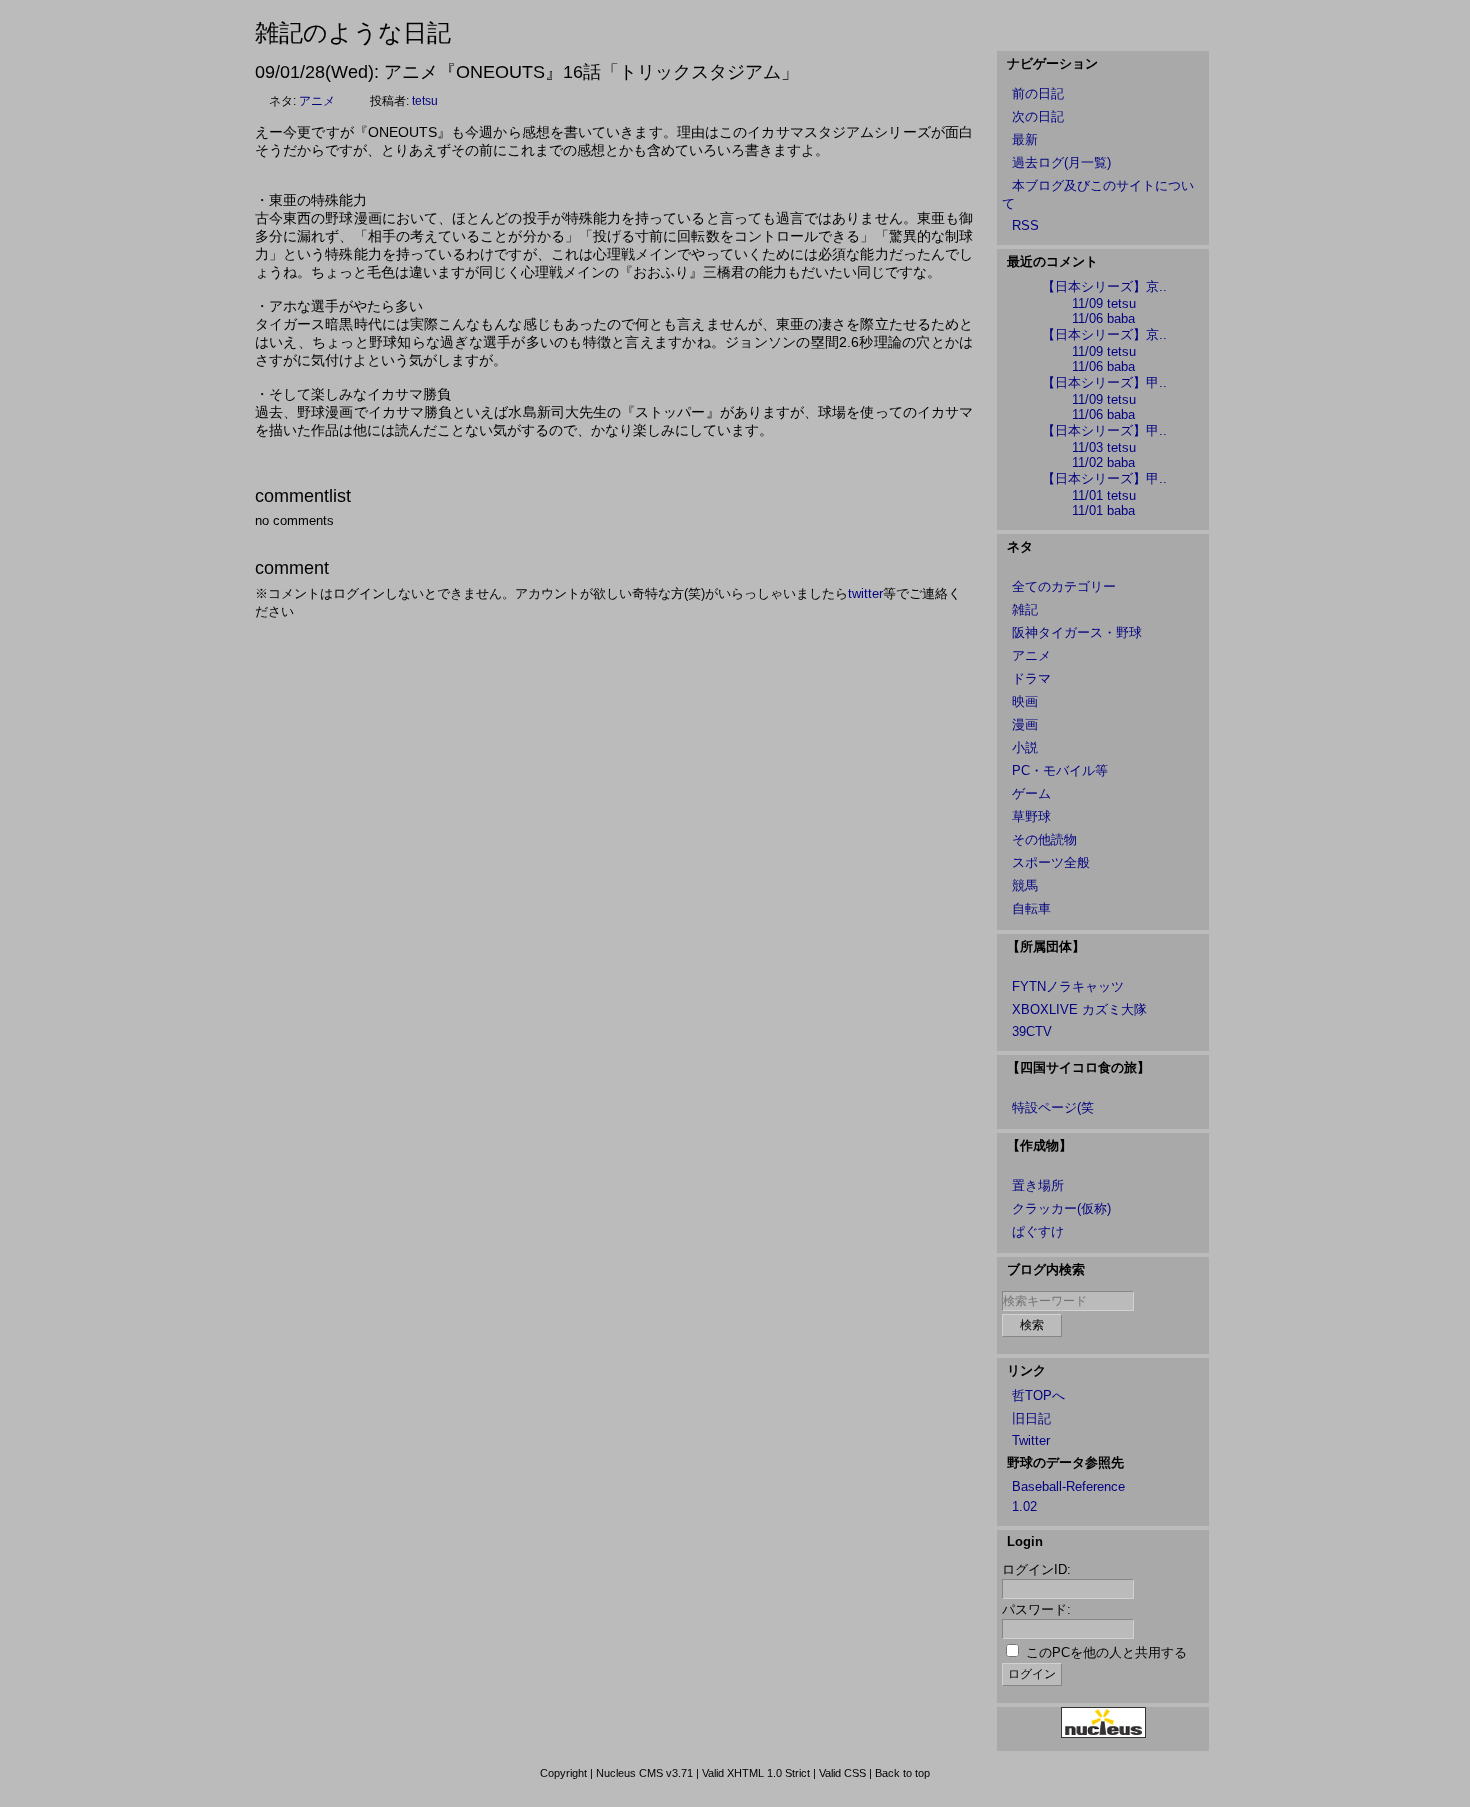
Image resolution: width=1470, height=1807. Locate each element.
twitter (865, 593)
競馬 (1025, 885)
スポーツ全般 (1051, 862)
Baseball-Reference (1068, 1486)
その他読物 (1044, 839)
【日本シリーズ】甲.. (1104, 382)
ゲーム (1031, 793)
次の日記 (1038, 116)
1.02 (1024, 1506)
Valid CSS (842, 1773)
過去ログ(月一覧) (1061, 162)
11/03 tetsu (1104, 447)
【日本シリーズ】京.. (1104, 286)
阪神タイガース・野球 (1077, 632)
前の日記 (1038, 93)
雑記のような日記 (353, 32)
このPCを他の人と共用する (1106, 1652)
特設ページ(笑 (1053, 1107)
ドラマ (1031, 678)
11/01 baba (1103, 510)
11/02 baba (1103, 462)
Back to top (902, 1773)
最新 (1025, 139)
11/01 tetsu (1104, 495)
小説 (1025, 747)
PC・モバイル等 (1060, 770)
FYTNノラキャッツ (1068, 986)
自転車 (1031, 908)
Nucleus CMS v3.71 (644, 1773)
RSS (1025, 225)
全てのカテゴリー (1064, 586)
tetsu (425, 101)
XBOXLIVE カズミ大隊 (1079, 1009)
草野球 (1031, 816)
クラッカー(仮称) (1061, 1208)
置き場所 (1038, 1185)
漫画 (1025, 724)
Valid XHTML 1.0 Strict (756, 1773)
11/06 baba (1103, 318)
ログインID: (1036, 1569)
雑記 (1025, 609)
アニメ (317, 101)
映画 (1025, 701)
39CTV (1032, 1031)
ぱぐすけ (1038, 1231)
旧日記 (1031, 1418)
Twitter (1031, 1440)
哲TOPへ (1038, 1395)
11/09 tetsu (1104, 303)
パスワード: (1036, 1609)
